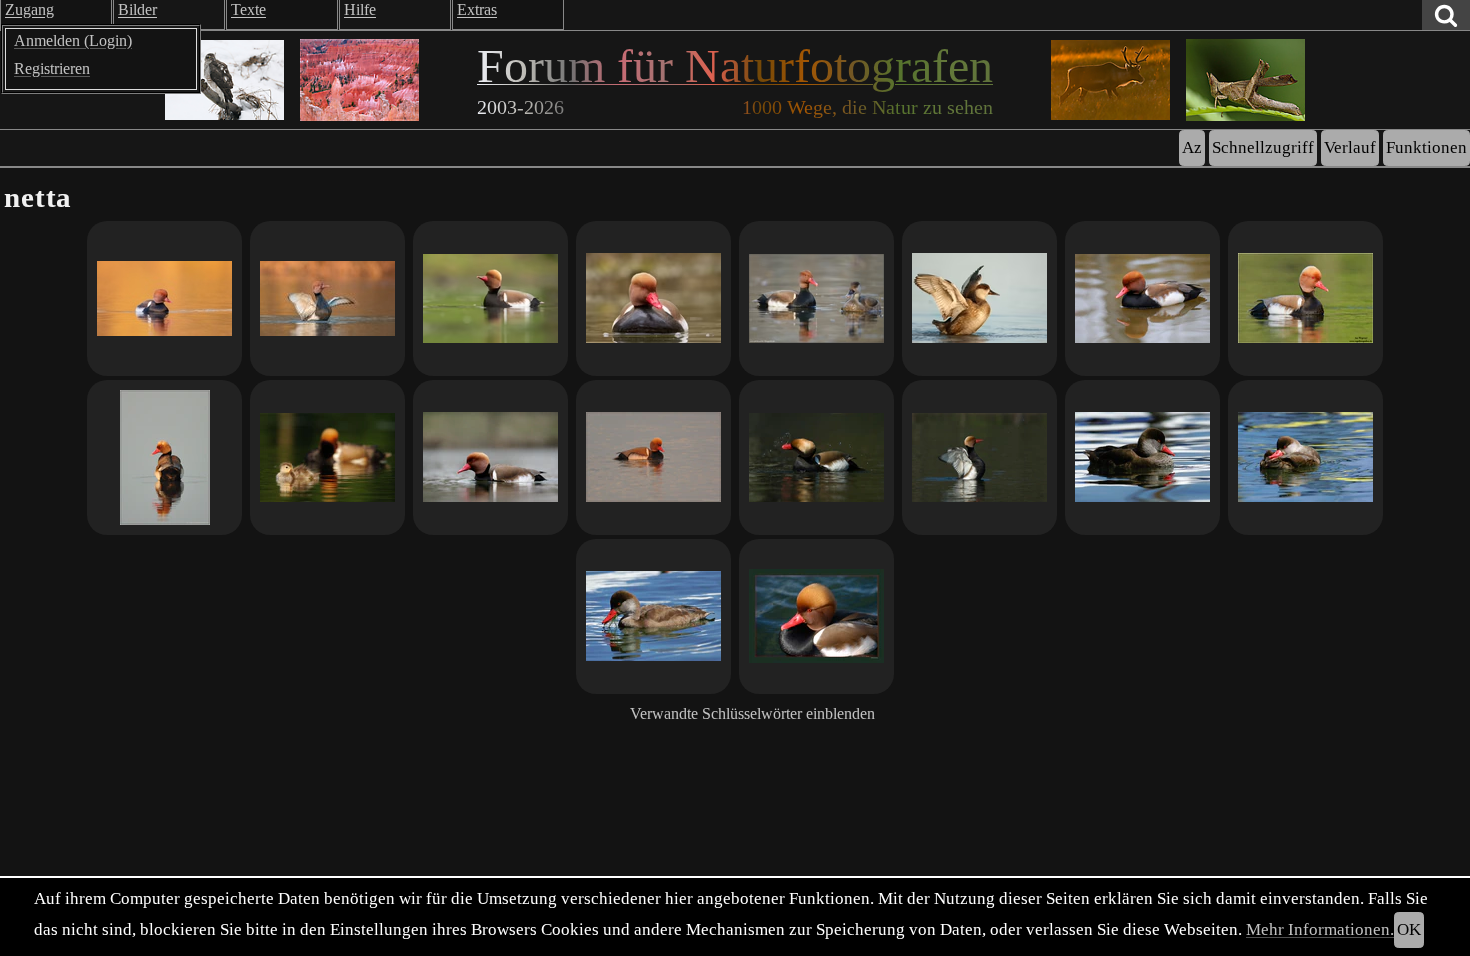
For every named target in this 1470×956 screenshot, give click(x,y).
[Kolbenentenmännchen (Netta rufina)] (1142, 457)
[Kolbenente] (490, 298)
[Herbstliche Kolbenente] (1142, 298)
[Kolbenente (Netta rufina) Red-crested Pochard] (1305, 298)
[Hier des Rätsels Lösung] (653, 616)
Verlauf (1350, 147)
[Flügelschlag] (327, 298)
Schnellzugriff (1263, 147)
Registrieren (52, 68)
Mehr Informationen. (1320, 929)
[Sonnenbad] (979, 298)
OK (1409, 929)
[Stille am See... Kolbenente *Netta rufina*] (164, 457)
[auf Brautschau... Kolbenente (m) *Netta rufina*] (653, 457)
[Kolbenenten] (816, 298)
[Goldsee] (164, 298)
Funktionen (1426, 147)
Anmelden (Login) (73, 40)
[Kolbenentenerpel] (1305, 457)
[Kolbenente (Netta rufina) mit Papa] (327, 457)
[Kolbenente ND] (816, 457)
